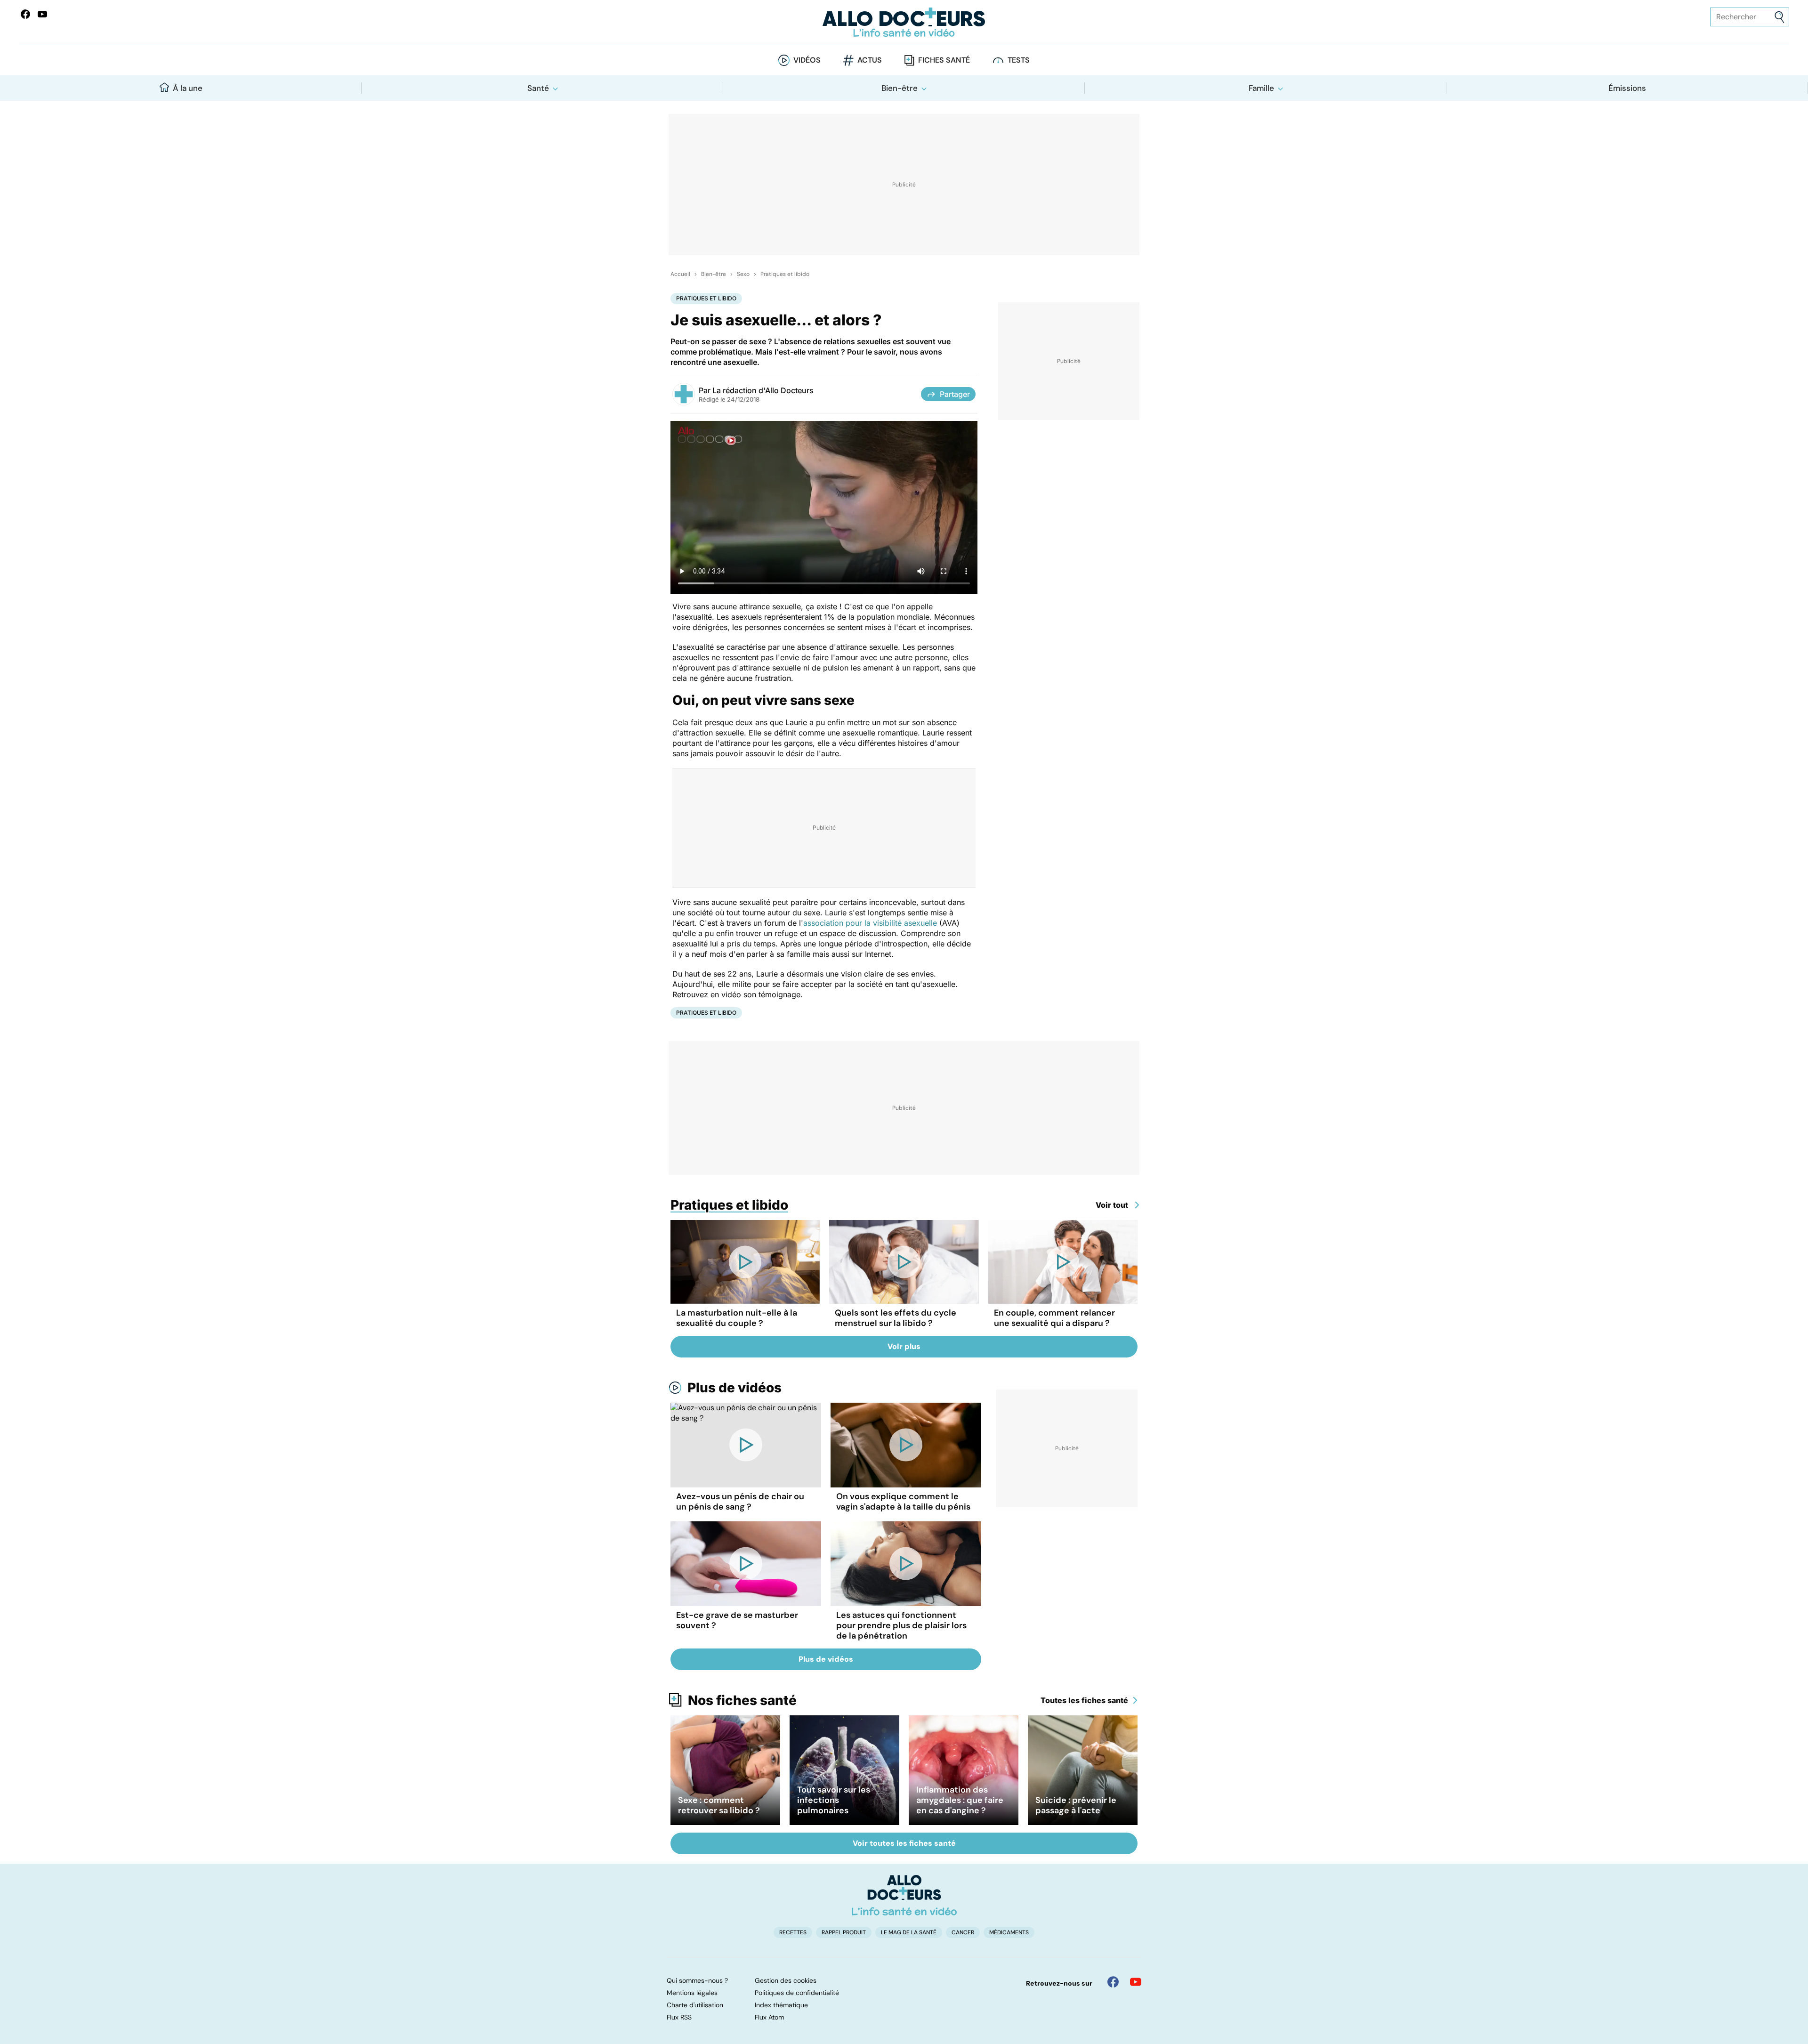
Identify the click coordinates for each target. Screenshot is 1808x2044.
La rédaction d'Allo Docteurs (763, 390)
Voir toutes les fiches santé (904, 1843)
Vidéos (807, 60)
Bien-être (900, 88)
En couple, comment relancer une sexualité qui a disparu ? (1054, 1318)
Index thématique (781, 2005)
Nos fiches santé (742, 1700)
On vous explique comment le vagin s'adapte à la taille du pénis (903, 1502)
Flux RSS (679, 2017)
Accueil (680, 274)
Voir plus (904, 1346)
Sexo (743, 274)
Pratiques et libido (785, 274)
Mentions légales (692, 1993)
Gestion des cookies (786, 1980)
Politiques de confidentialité (797, 1993)
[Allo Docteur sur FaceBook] (25, 14)
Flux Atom (769, 2017)
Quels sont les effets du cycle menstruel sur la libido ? (896, 1318)
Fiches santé (944, 60)
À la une (188, 88)
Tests (1019, 60)
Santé (538, 88)
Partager (955, 394)
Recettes (793, 1932)
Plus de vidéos (734, 1388)
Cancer (963, 1932)
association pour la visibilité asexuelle (870, 923)
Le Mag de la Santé (909, 1932)
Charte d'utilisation (695, 2005)
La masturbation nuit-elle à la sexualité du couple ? (737, 1318)
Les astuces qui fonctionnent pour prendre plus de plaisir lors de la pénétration (901, 1625)
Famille (1261, 88)
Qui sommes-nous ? (697, 1980)
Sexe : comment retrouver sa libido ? (719, 1805)
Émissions (1627, 88)
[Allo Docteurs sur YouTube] (42, 14)
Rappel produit (844, 1932)
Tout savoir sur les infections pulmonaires (834, 1800)
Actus (870, 60)
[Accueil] (904, 1895)
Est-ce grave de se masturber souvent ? (737, 1620)
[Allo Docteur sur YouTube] (1136, 1982)
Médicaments (1009, 1932)
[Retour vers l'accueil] (904, 22)
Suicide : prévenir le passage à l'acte (1076, 1805)
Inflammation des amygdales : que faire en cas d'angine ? (960, 1800)
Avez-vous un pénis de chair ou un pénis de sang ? (740, 1502)
